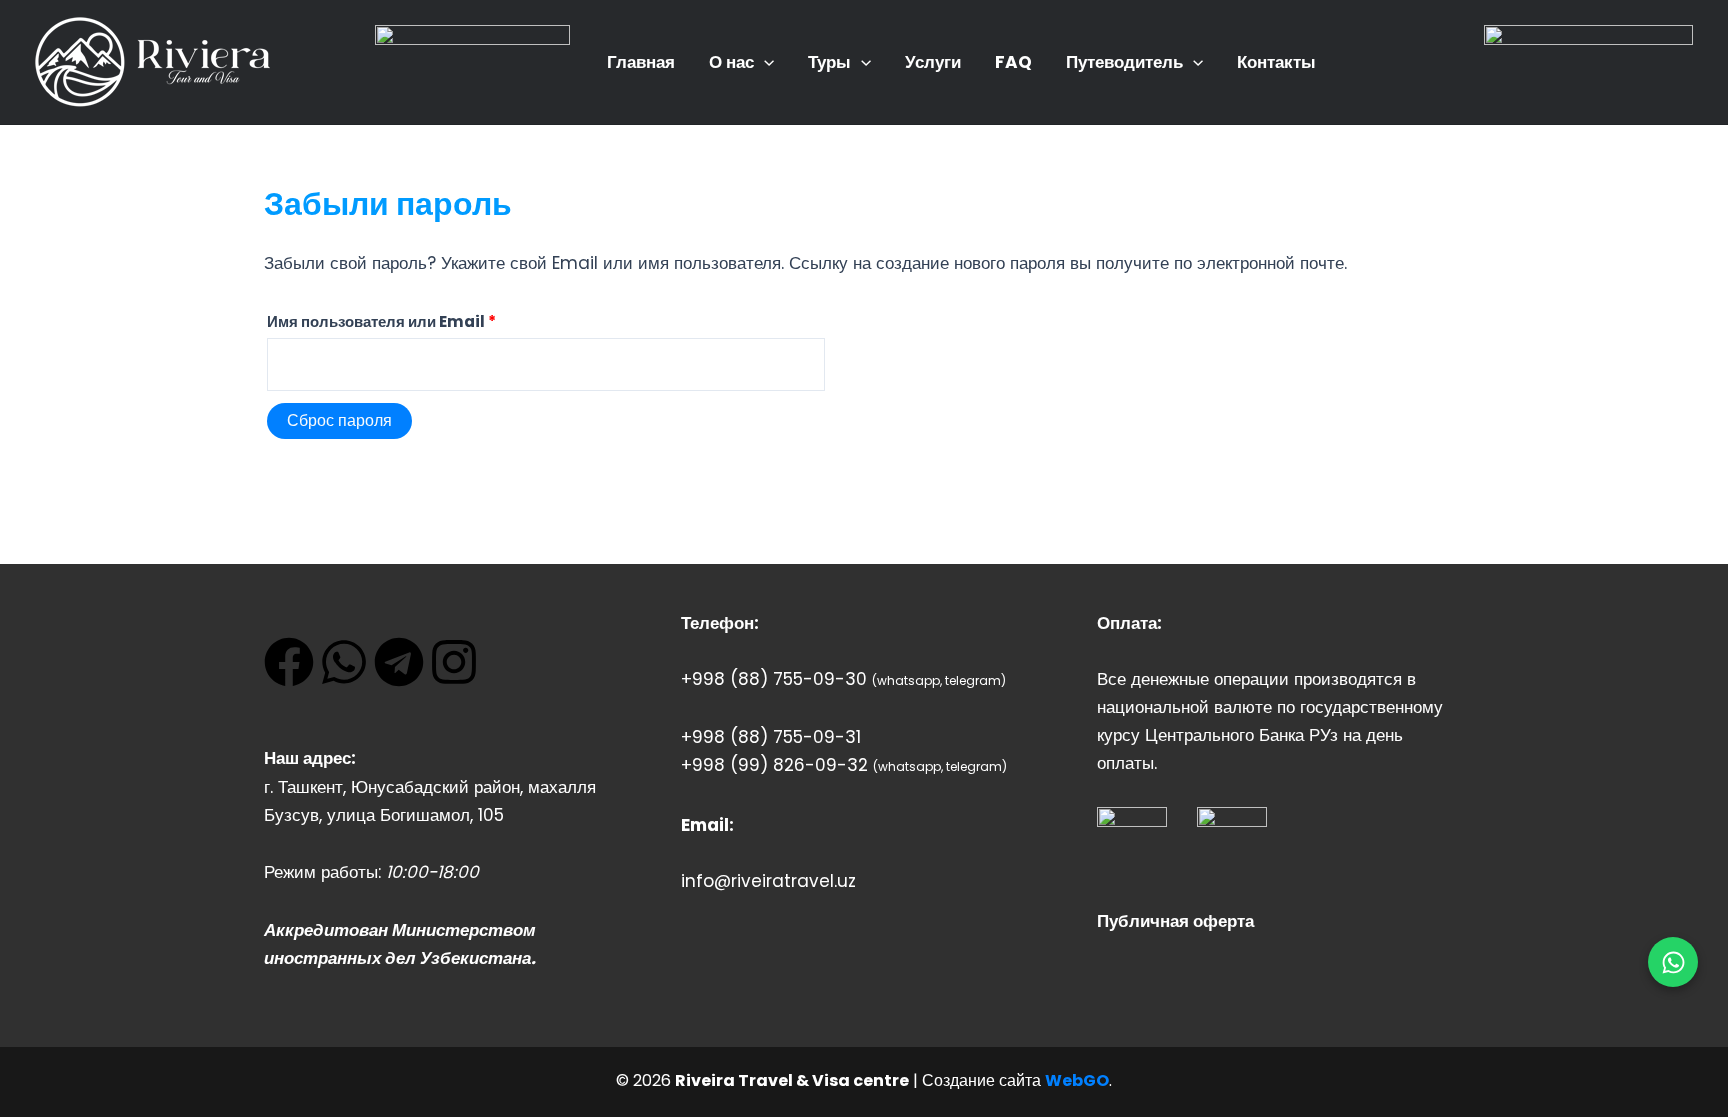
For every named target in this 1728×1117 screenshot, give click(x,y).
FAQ (1013, 62)
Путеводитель (1124, 62)
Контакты (1276, 62)
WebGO (1077, 1080)
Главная (641, 62)
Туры (829, 62)
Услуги (933, 62)
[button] (764, 62)
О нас (731, 62)
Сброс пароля (339, 420)
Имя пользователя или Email (429, 319)
